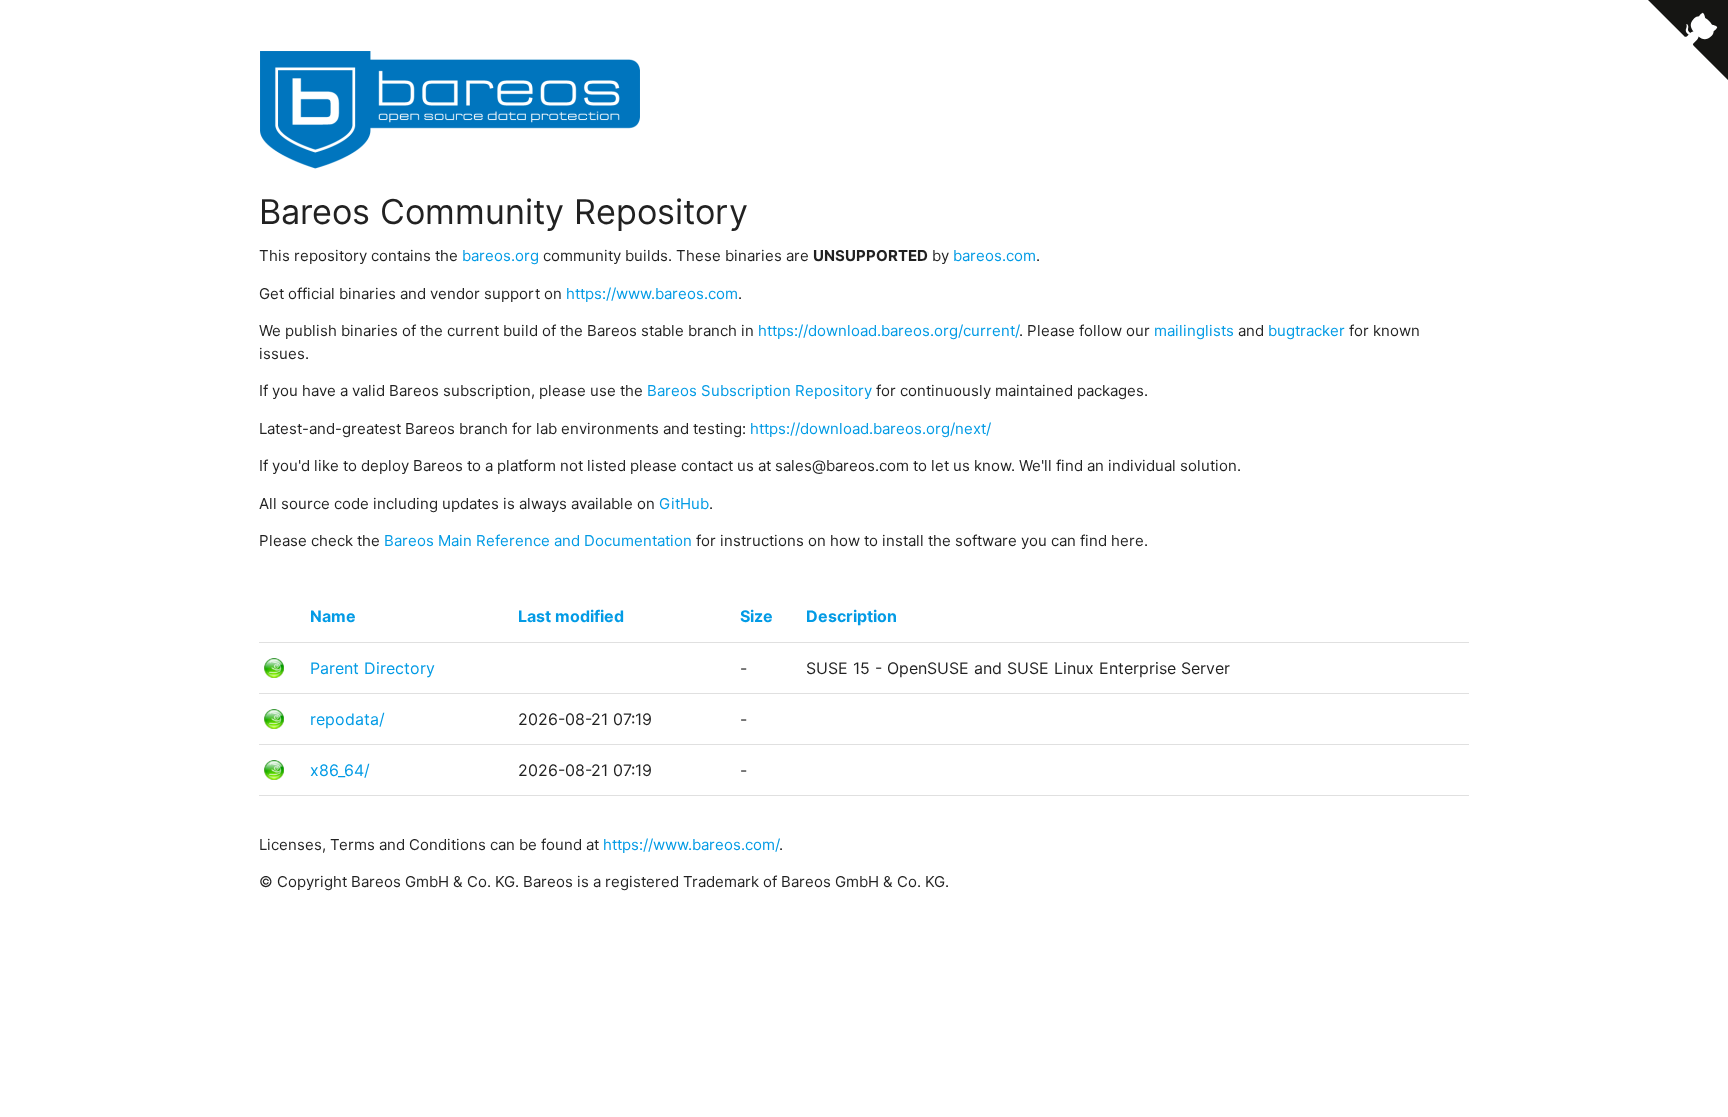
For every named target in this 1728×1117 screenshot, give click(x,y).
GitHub (684, 503)
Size (756, 616)
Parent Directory (372, 668)
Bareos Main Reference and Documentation (538, 540)
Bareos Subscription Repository (759, 390)
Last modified (571, 616)
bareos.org (500, 255)
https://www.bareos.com (652, 293)
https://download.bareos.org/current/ (888, 330)
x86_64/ (340, 770)
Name (333, 616)
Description (851, 616)
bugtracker (1306, 330)
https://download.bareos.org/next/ (870, 428)
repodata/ (347, 719)
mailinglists (1194, 330)
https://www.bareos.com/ (691, 844)
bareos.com (994, 255)
